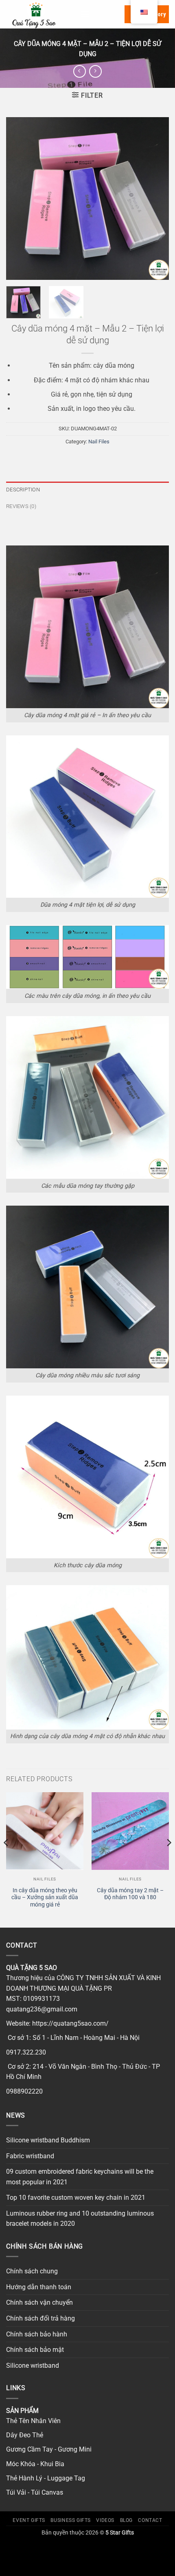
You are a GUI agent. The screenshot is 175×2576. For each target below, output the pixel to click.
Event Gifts (29, 2520)
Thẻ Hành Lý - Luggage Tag (46, 2478)
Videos (105, 2520)
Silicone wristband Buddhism (48, 2140)
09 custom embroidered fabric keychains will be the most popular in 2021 (80, 2177)
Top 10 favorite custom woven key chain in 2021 (76, 2198)
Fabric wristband (30, 2156)
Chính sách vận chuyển (39, 2302)
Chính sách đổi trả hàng (40, 2318)
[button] (85, 14)
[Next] (155, 198)
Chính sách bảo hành (37, 2334)
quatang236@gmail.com (42, 2009)
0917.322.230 (26, 2052)
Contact (150, 2520)
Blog (126, 2520)
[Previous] (20, 198)
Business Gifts (71, 2520)
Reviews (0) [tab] (21, 506)
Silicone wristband (33, 2366)
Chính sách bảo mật (35, 2350)
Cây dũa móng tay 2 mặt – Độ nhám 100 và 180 (130, 1894)
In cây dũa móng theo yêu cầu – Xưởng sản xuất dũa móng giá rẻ (45, 1897)
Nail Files (99, 442)
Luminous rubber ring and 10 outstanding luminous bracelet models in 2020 (80, 2219)
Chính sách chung (32, 2271)
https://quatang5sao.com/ (70, 2023)
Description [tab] (23, 490)
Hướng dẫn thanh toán (39, 2287)
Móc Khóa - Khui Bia (35, 2464)
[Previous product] (95, 71)
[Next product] (80, 71)
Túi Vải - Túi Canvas (35, 2492)
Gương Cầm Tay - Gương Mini (49, 2449)
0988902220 (24, 2091)
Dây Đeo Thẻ (25, 2435)
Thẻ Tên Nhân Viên (33, 2421)
